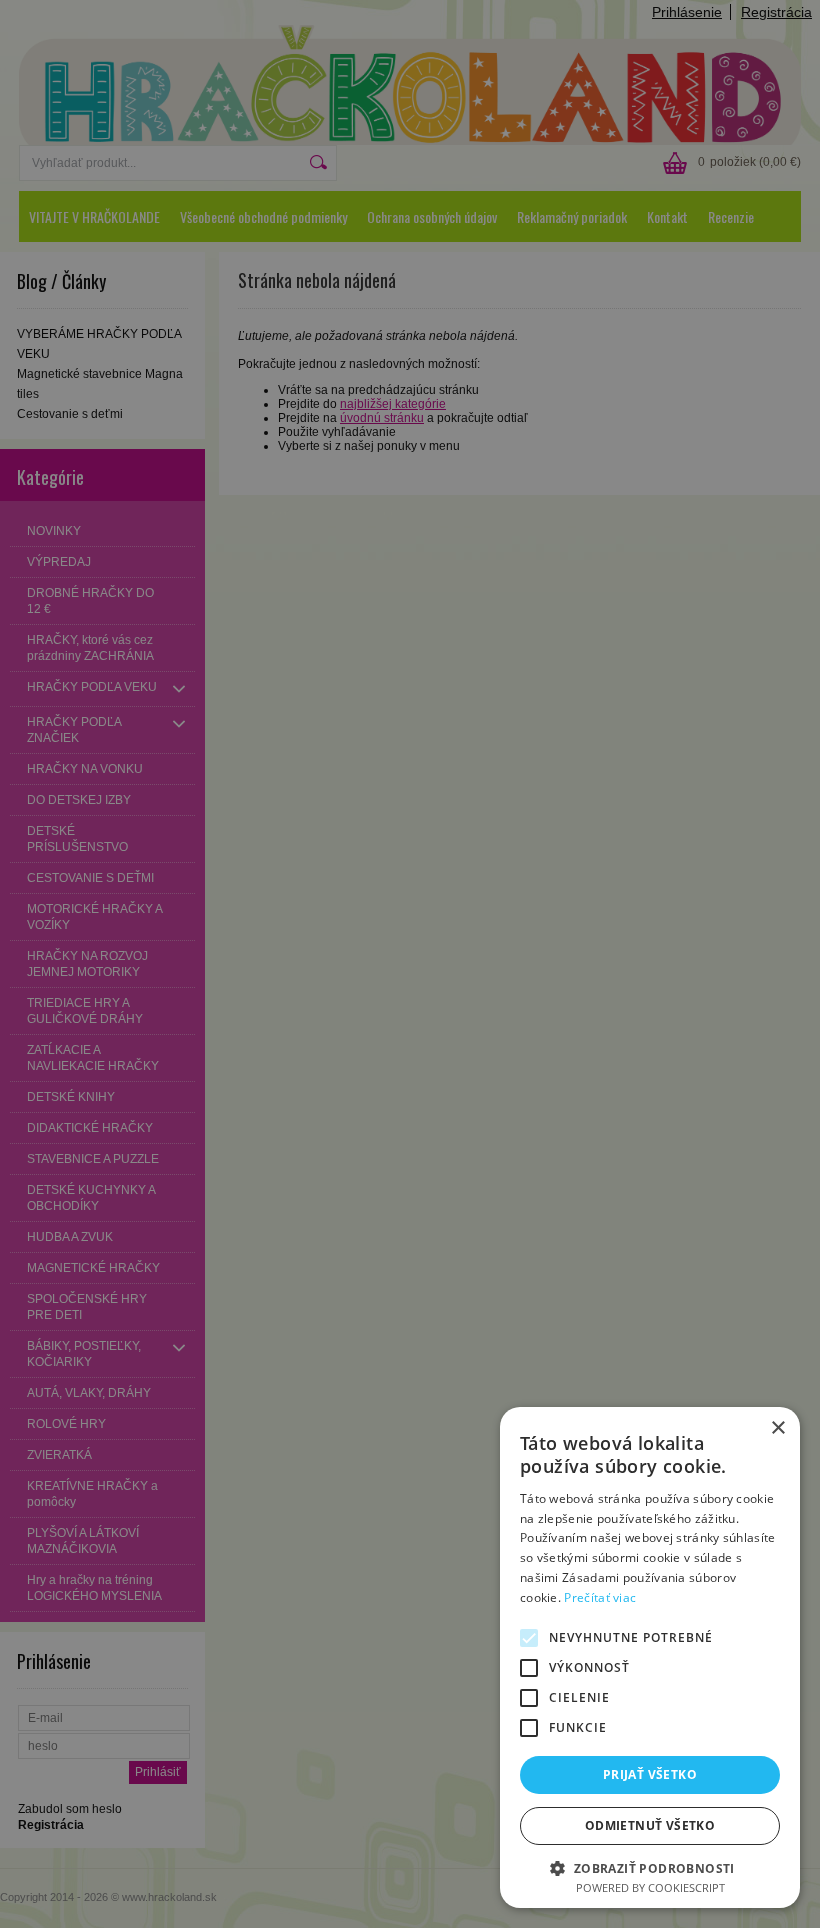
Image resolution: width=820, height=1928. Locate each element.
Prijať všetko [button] (650, 1774)
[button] (650, 1867)
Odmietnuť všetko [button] (650, 1825)
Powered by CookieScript (650, 1887)
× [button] (777, 1428)
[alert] (410, 964)
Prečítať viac (600, 1597)
